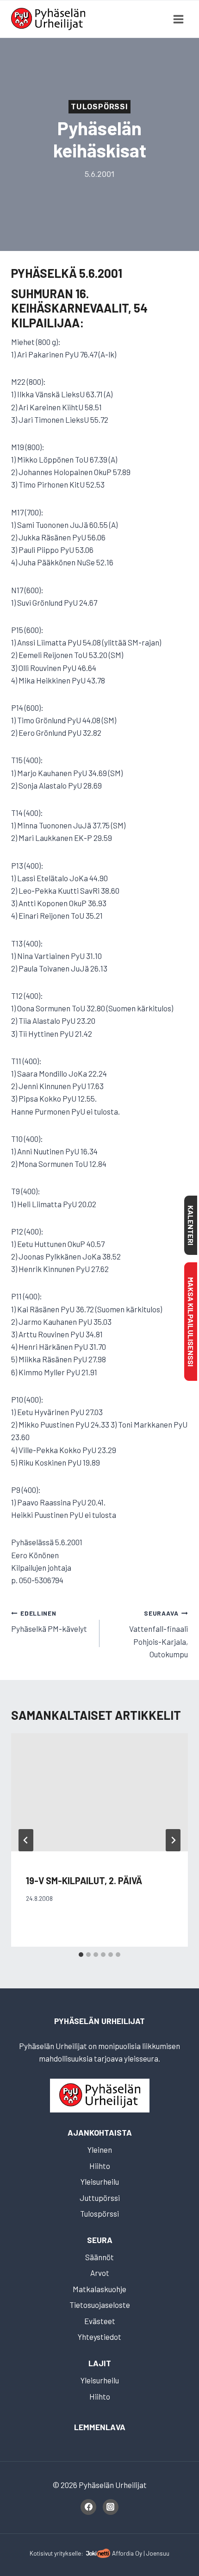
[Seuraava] (173, 1840)
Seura (100, 2240)
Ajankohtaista (100, 2132)
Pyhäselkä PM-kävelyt (49, 1621)
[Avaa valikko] (178, 19)
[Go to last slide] (26, 1840)
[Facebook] (88, 2507)
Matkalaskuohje (99, 2289)
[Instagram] (111, 2507)
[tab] (81, 1955)
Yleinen (100, 2150)
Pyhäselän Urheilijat (99, 2021)
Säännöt (99, 2257)
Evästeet (100, 2321)
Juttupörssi (100, 2198)
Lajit (100, 2363)
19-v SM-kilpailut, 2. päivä (84, 1880)
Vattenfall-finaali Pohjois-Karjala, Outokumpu (159, 1634)
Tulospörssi (99, 107)
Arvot (100, 2273)
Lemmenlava (100, 2427)
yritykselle (68, 2553)
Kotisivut (41, 2553)
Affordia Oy (127, 2553)
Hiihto (100, 2166)
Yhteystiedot (99, 2337)
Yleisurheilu (100, 2181)
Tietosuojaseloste (100, 2305)
